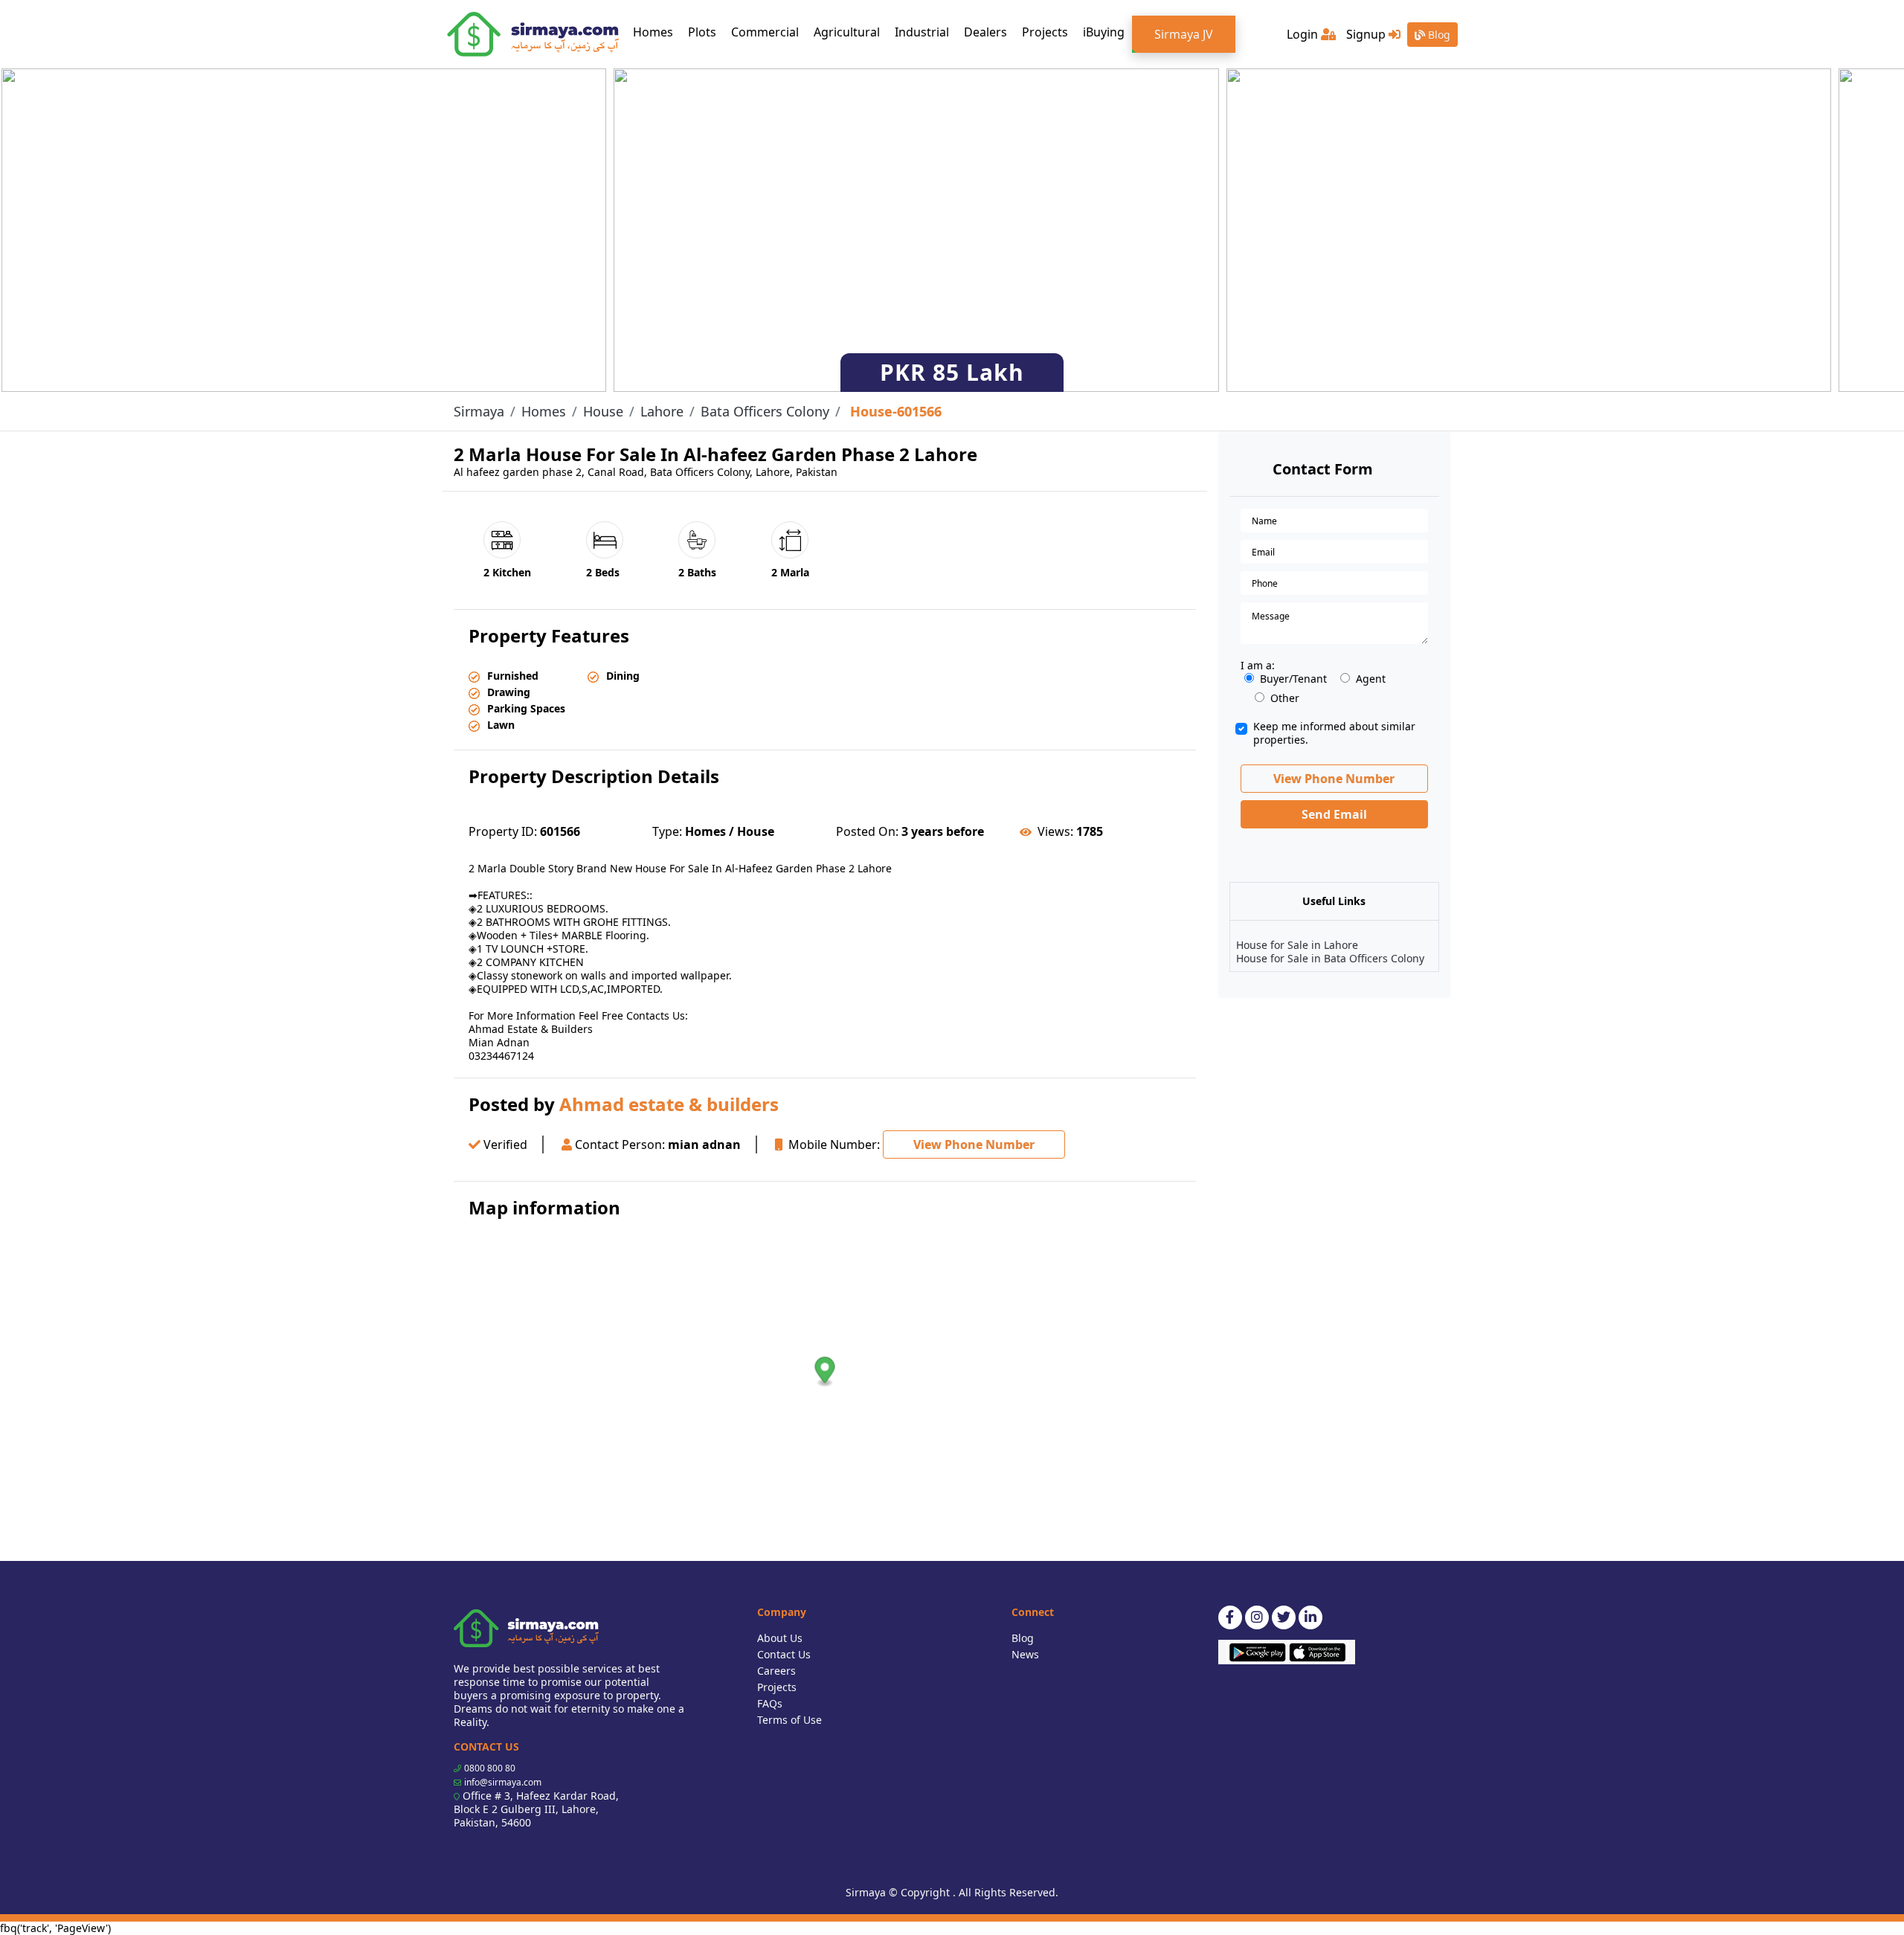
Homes (657, 32)
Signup (1367, 34)
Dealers (985, 32)
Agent (1371, 679)
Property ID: (503, 831)
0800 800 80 (490, 1768)
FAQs (770, 1703)
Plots (702, 32)
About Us (780, 1638)
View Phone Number (974, 1144)
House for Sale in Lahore (1297, 945)
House (603, 411)
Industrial (922, 32)
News (1025, 1654)
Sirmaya (479, 411)
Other (1285, 698)
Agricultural (847, 32)
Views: (1055, 831)
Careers (776, 1671)
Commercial (765, 32)
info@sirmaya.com (503, 1782)
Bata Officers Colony (765, 411)
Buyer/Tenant (1293, 679)
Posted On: (867, 831)
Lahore (662, 411)
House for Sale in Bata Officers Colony (1330, 958)
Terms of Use (789, 1720)
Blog (1438, 35)
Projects (1045, 32)
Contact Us (784, 1654)
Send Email (1334, 814)
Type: (667, 831)
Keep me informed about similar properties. (1334, 733)
